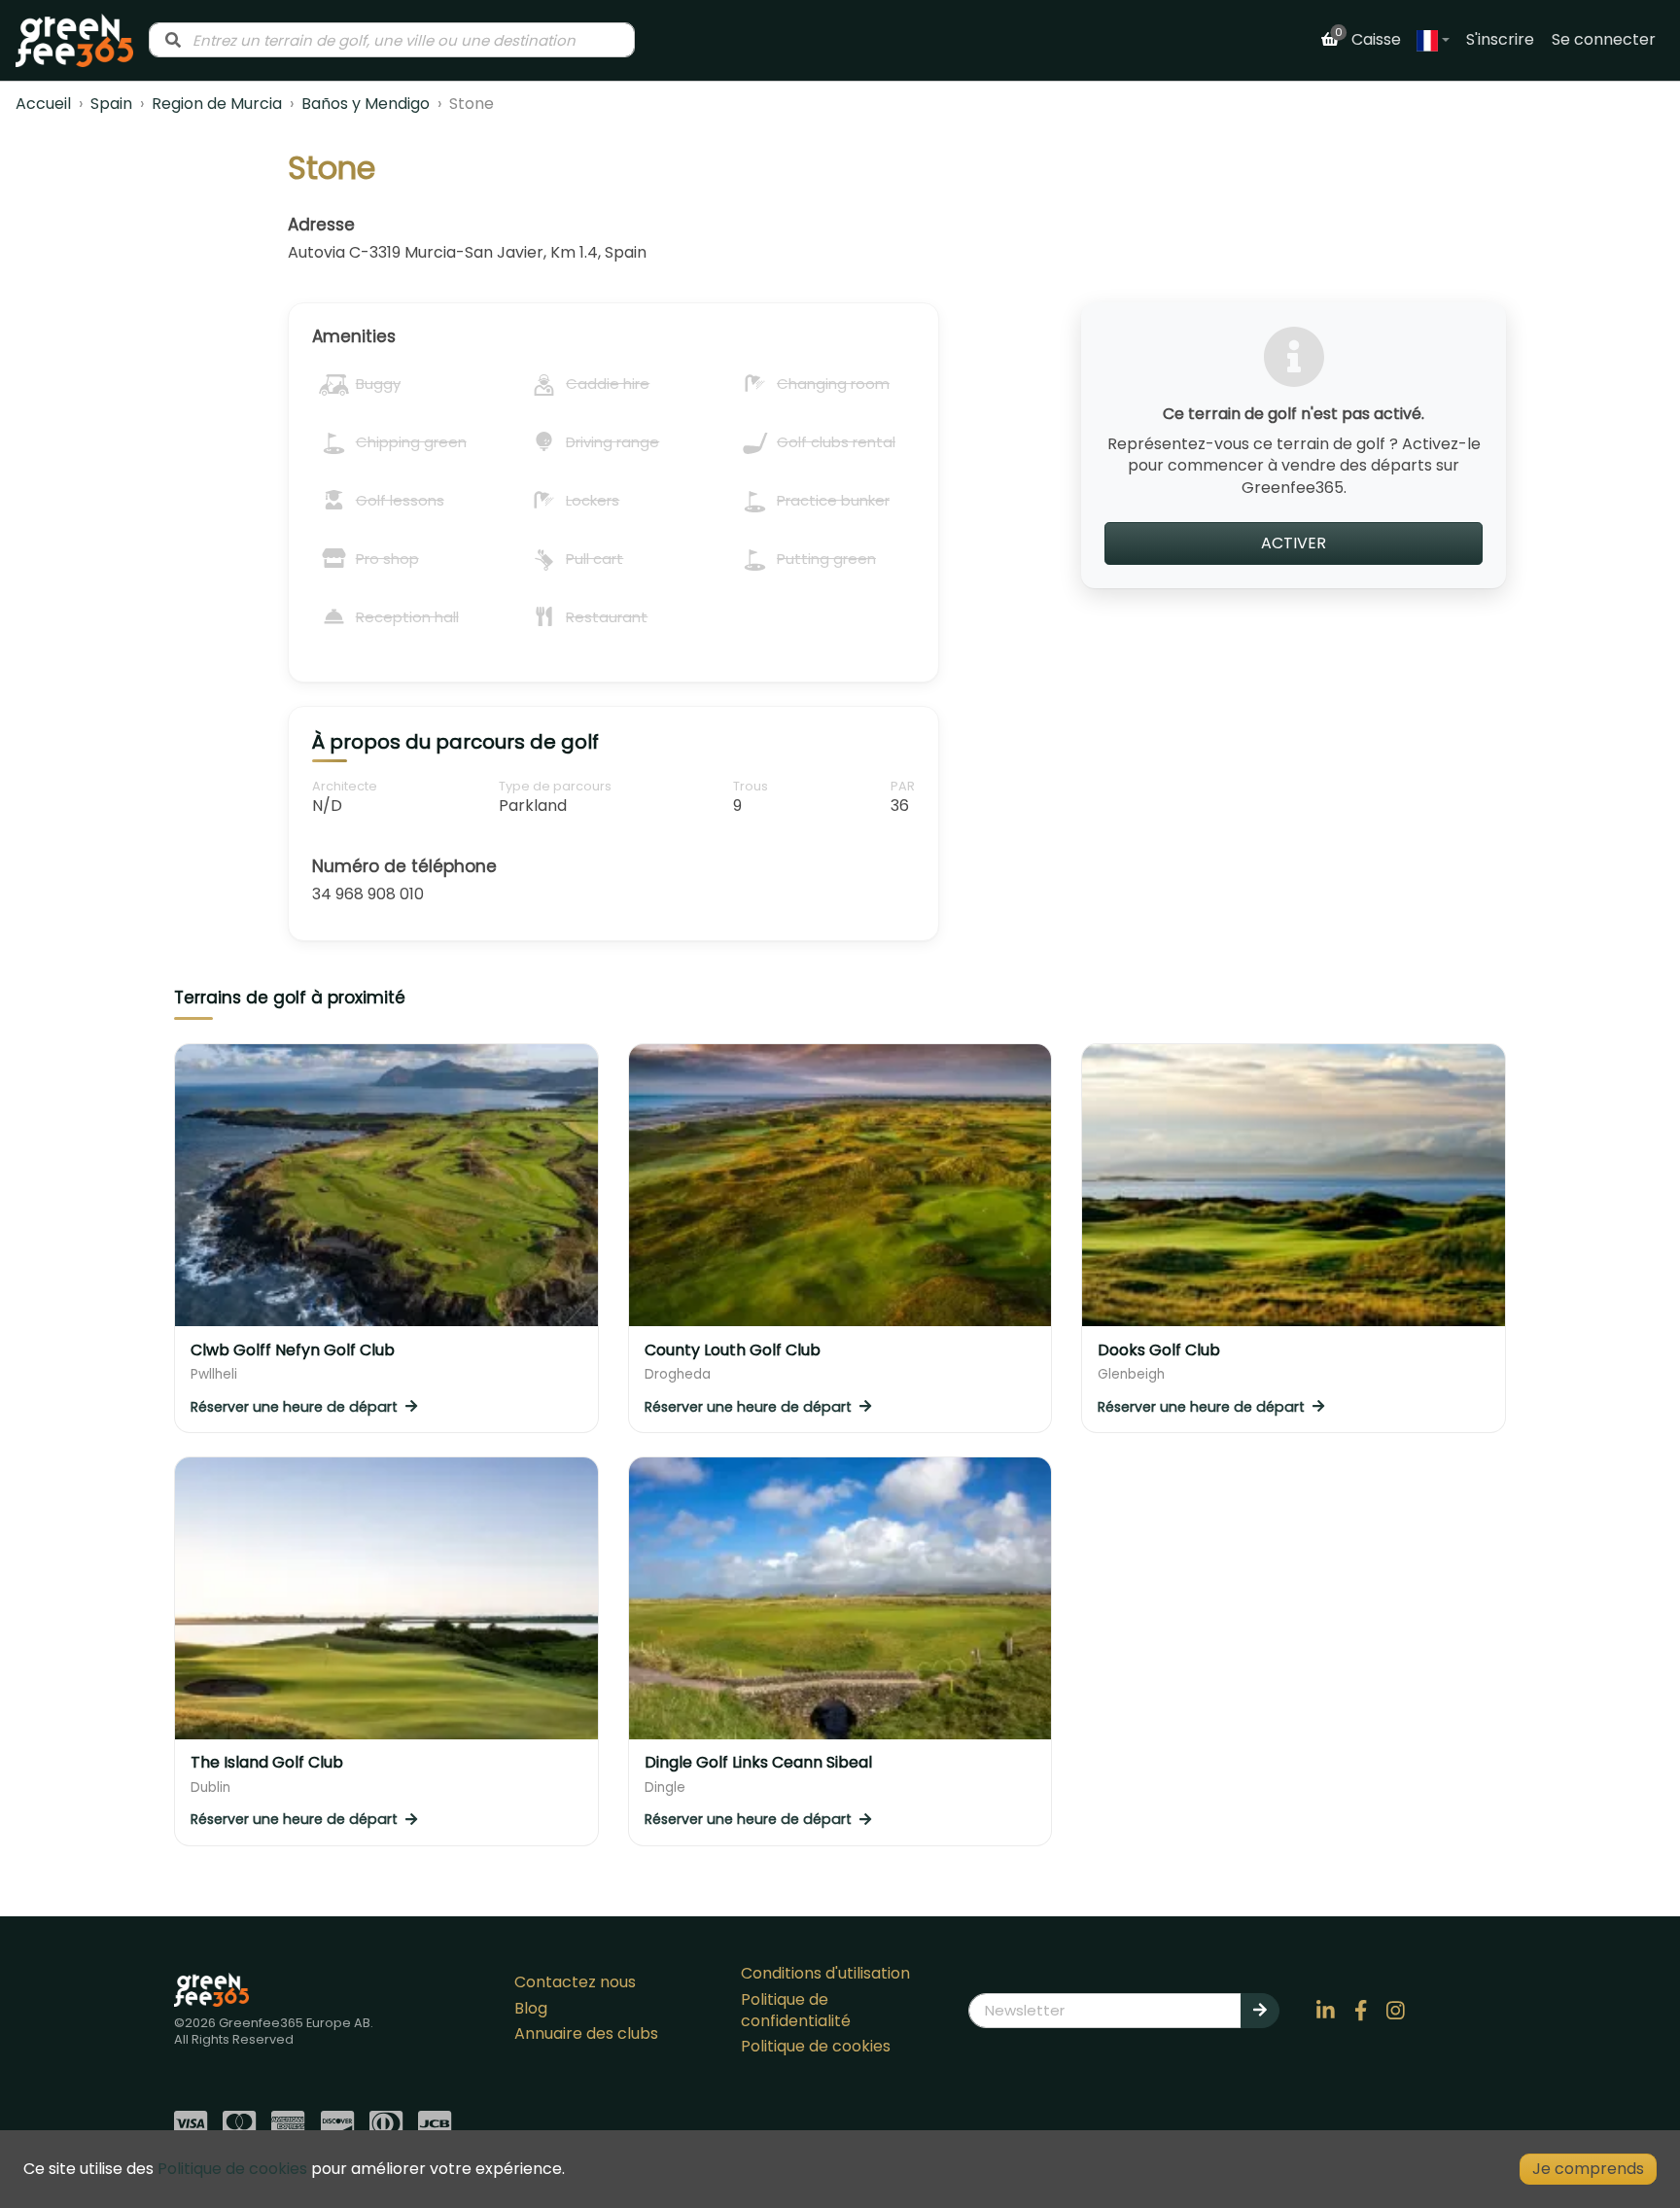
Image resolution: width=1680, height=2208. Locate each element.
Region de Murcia (217, 104)
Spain (111, 104)
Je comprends (1588, 2169)
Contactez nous (575, 1982)
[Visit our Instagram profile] (1396, 2011)
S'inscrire (1500, 39)
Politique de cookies (816, 2046)
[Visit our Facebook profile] (1361, 2011)
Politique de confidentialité (796, 2010)
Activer (1294, 543)
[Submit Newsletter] (1260, 2011)
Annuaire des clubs (586, 2033)
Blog (531, 2008)
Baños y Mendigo (366, 104)
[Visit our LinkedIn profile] (1326, 2011)
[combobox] (392, 40)
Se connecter (1604, 39)
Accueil (43, 104)
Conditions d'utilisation (825, 1973)
